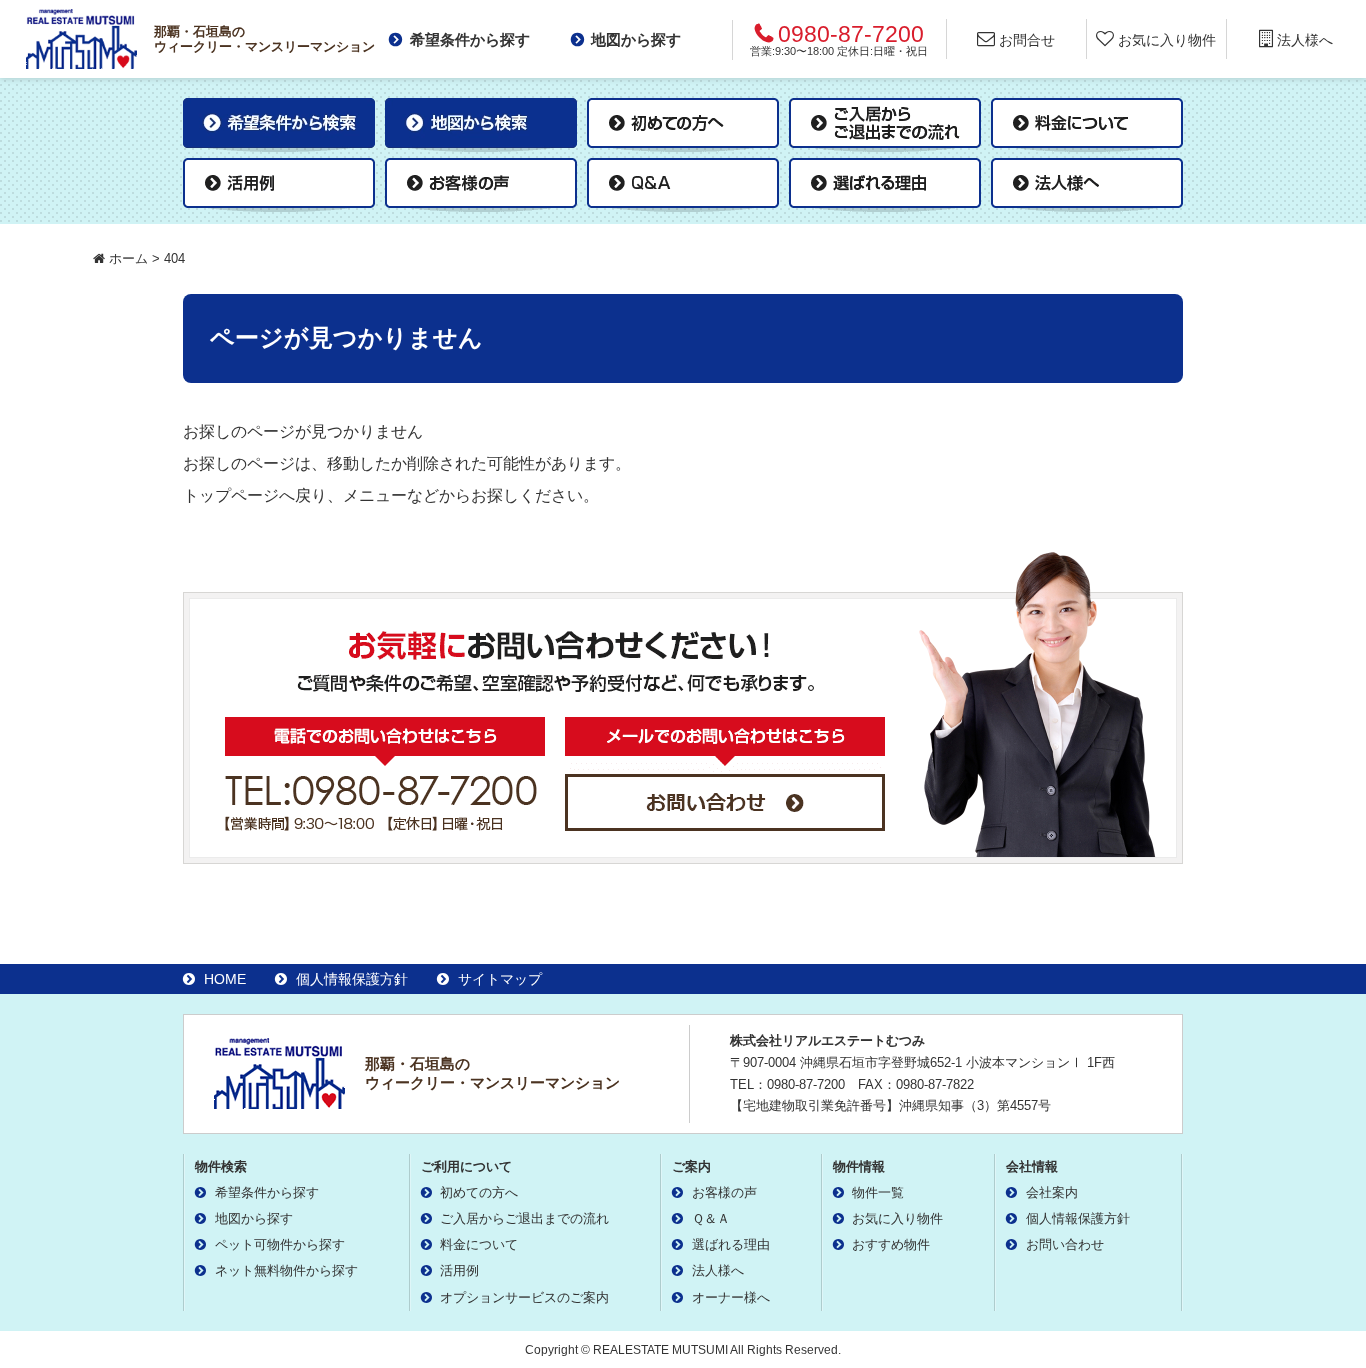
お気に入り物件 (897, 1218)
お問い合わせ (1065, 1244)
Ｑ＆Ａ (711, 1218)
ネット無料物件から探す (286, 1270)
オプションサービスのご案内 (524, 1297)
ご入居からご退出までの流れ (524, 1218)
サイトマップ (500, 979)
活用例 (459, 1270)
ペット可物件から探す (280, 1244)
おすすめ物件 (891, 1244)
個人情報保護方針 (352, 979)
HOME (225, 979)
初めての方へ (479, 1192)
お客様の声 (724, 1192)
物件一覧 (878, 1192)
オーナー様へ (731, 1297)
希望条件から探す (470, 39)
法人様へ (718, 1270)
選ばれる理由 (731, 1244)
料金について (479, 1244)
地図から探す (636, 39)
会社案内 (1052, 1192)
